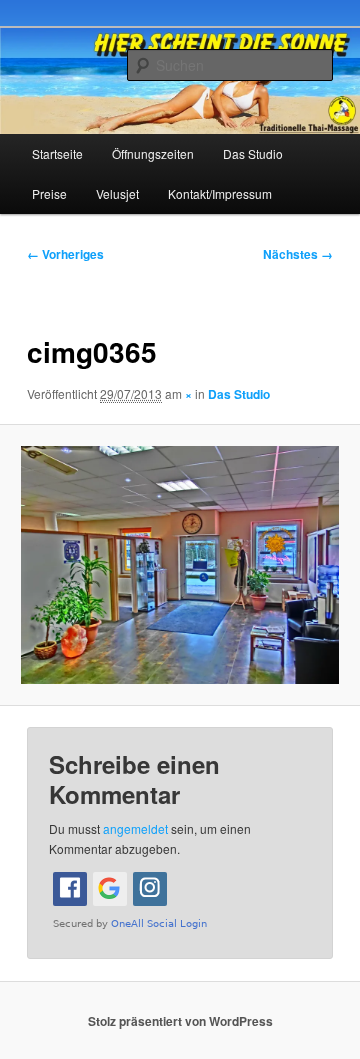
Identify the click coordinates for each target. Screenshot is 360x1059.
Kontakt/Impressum (220, 193)
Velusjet (117, 193)
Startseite (57, 153)
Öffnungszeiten (153, 153)
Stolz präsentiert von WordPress (180, 1021)
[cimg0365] (179, 565)
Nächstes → (298, 254)
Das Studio (253, 153)
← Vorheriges (65, 254)
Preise (49, 193)
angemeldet (135, 828)
